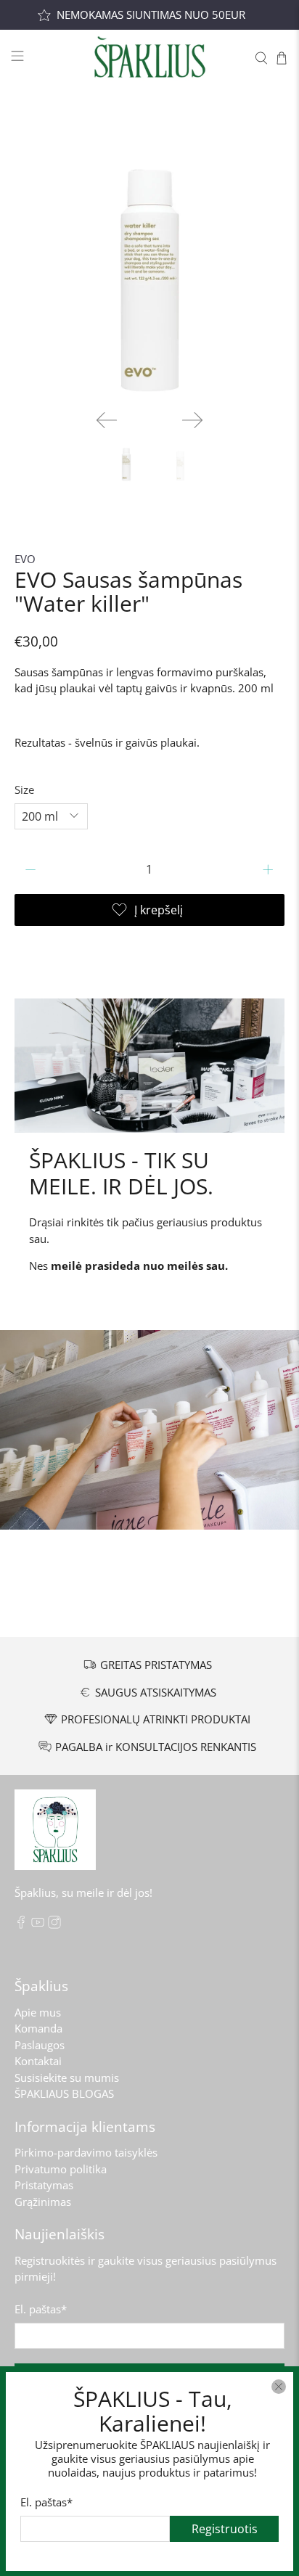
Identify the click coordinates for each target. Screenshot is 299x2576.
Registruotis (225, 2528)
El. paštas (46, 2501)
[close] (279, 2387)
